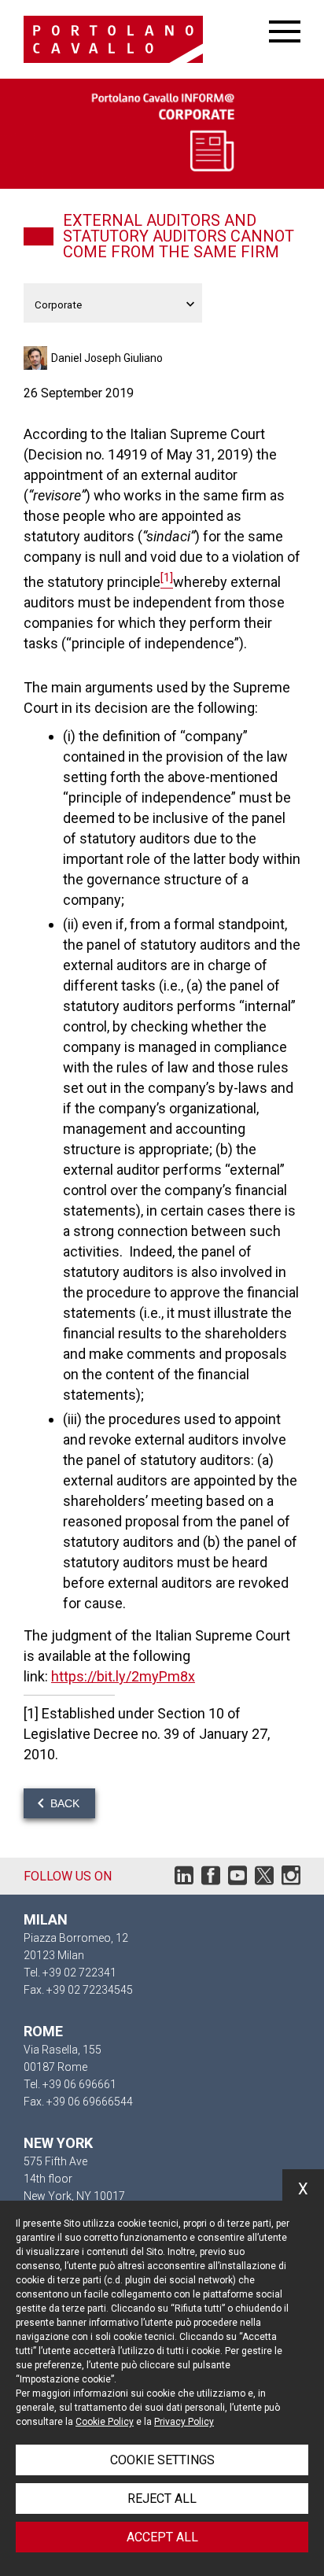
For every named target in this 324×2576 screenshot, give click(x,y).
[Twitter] (264, 1879)
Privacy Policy (184, 2422)
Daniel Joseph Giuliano (107, 358)
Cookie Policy (105, 2422)
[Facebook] (211, 1879)
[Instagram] (291, 1879)
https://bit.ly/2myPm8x (123, 1676)
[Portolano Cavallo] (146, 39)
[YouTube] (237, 1879)
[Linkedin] (184, 1879)
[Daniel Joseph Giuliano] (37, 358)
